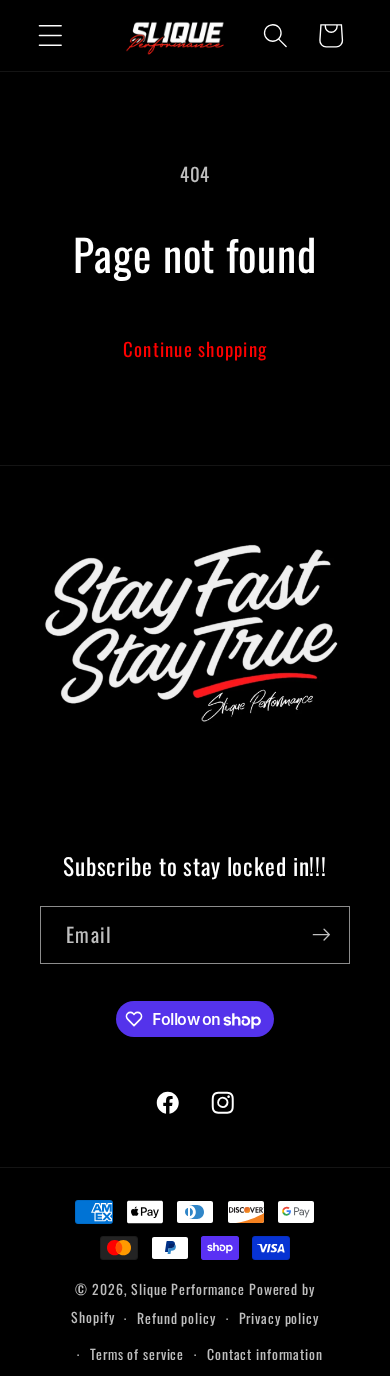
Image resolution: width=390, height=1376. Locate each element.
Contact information (265, 1354)
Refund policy (176, 1318)
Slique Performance (188, 1289)
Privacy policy (279, 1318)
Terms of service (137, 1354)
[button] (50, 35)
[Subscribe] (321, 935)
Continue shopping (195, 348)
